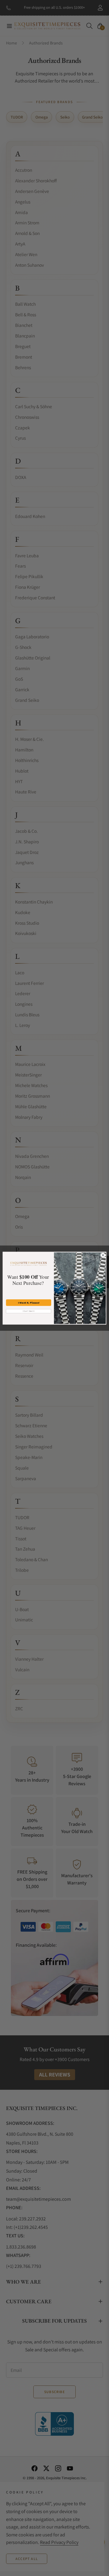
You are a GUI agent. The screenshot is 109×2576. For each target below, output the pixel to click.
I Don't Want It (29, 1311)
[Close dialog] (103, 1255)
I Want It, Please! (28, 1303)
